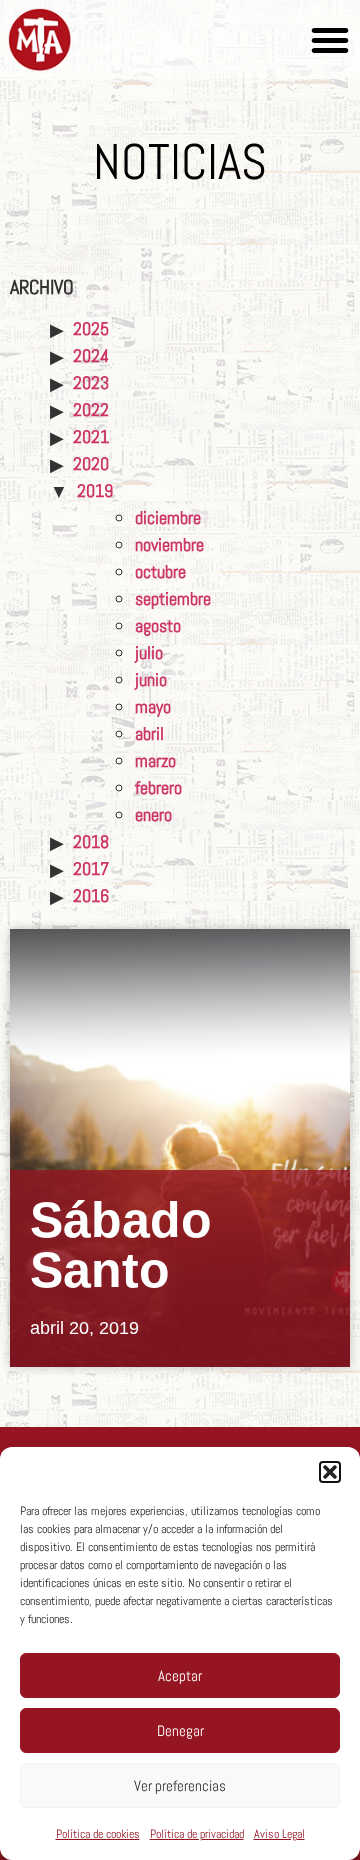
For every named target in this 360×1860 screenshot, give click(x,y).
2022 (91, 409)
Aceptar (180, 1675)
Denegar (180, 1730)
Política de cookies (98, 1834)
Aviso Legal (279, 1834)
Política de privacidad (197, 1834)
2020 (91, 463)
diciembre (168, 517)
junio (151, 679)
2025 (91, 328)
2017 (91, 868)
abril (149, 733)
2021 (91, 436)
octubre (160, 571)
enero (153, 814)
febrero (158, 787)
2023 (91, 382)
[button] (330, 1472)
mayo (153, 706)
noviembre (169, 544)
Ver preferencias (180, 1785)
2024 (91, 355)
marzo (155, 760)
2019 (95, 490)
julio (149, 652)
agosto (158, 625)
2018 (91, 841)
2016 (91, 895)
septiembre (173, 598)
